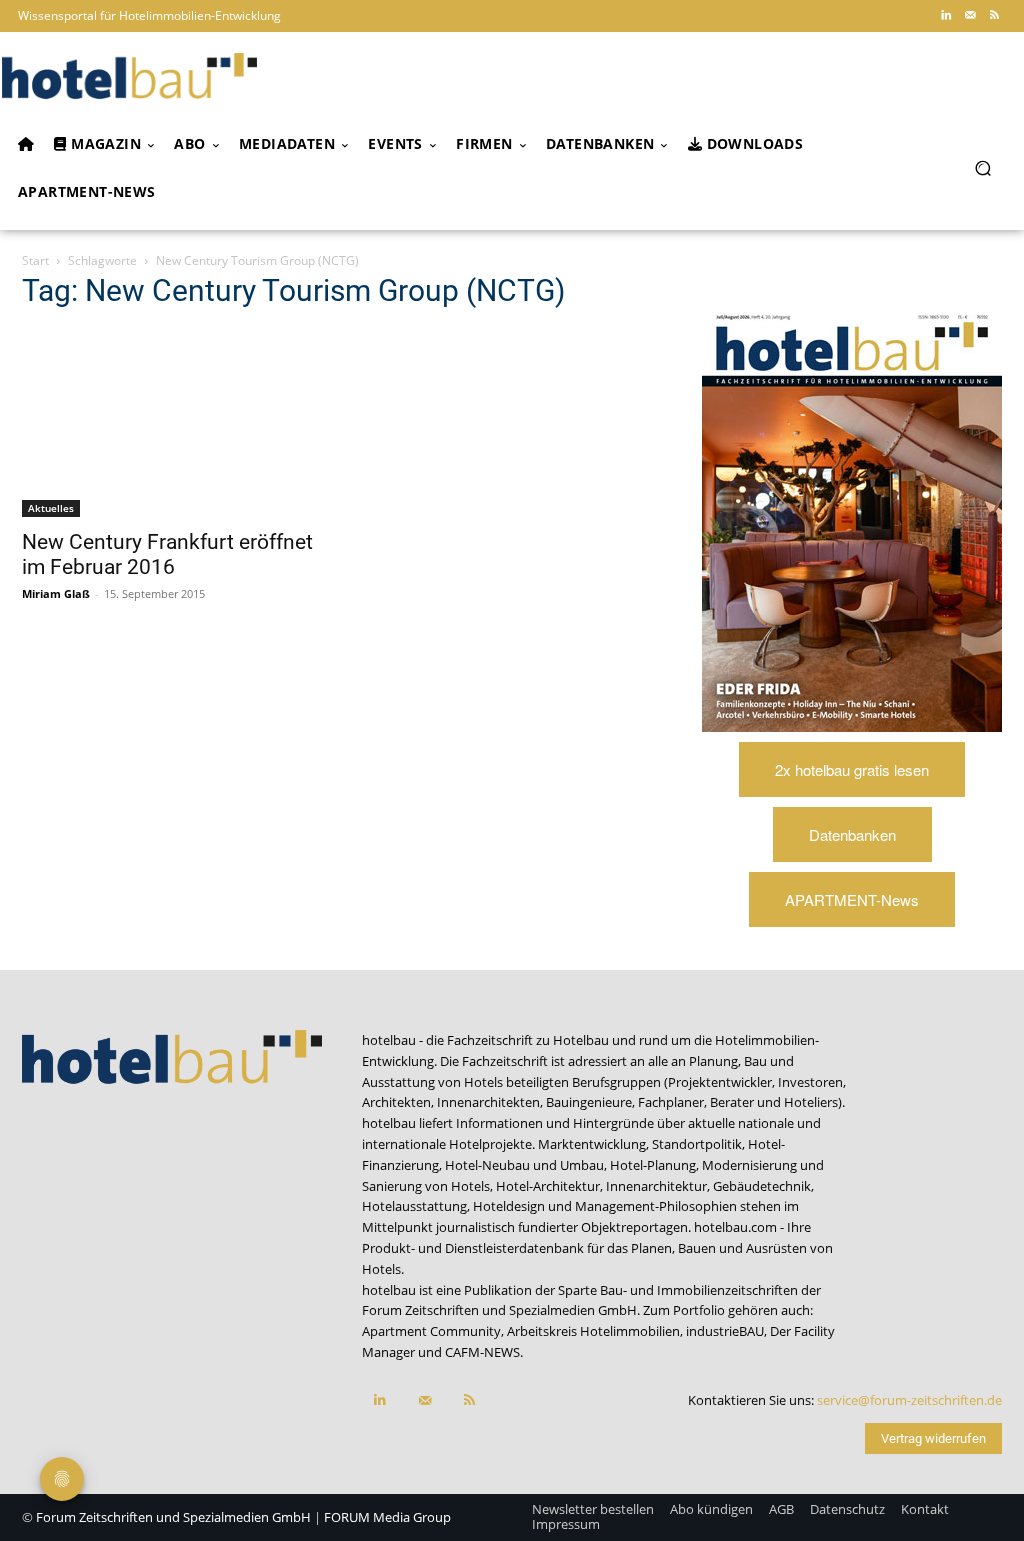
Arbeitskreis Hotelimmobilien (593, 1331)
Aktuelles (51, 508)
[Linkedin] (946, 16)
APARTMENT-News (852, 899)
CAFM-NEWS (482, 1352)
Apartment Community (431, 1331)
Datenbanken (852, 834)
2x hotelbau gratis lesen (852, 769)
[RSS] (994, 16)
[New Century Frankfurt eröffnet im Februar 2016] (172, 423)
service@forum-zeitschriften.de (909, 1400)
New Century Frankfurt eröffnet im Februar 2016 (167, 554)
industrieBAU (725, 1331)
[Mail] (970, 16)
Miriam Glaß (56, 593)
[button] (982, 168)
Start (35, 260)
